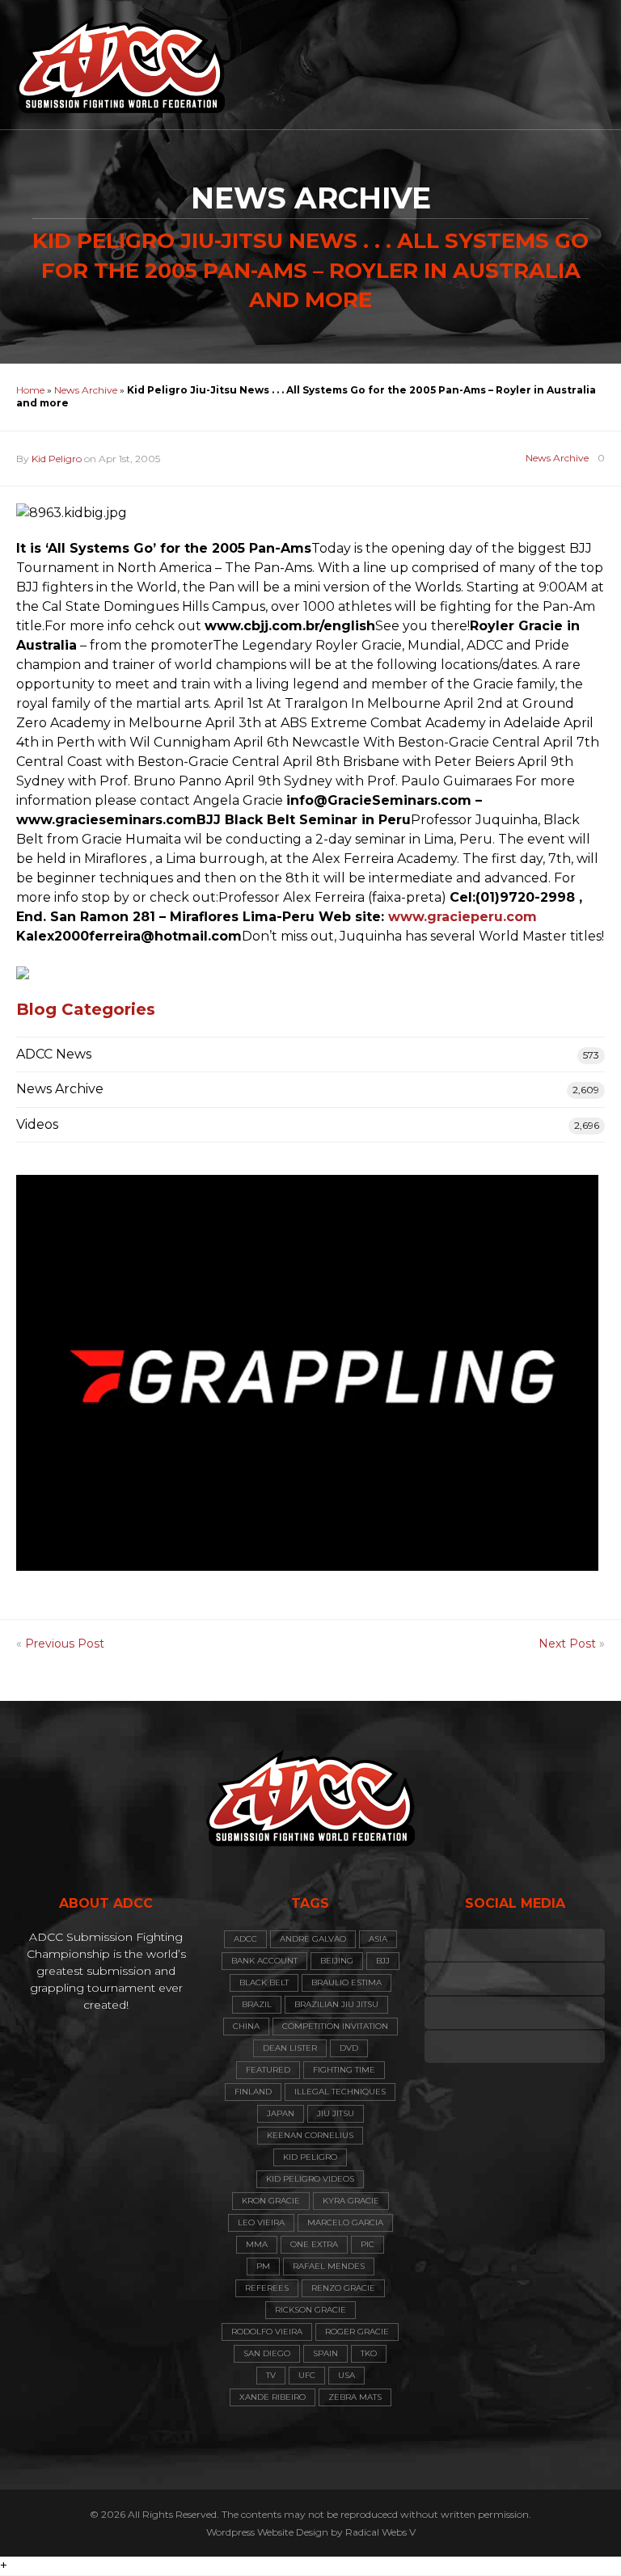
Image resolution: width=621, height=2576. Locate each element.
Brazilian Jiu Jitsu (336, 2004)
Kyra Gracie (351, 2201)
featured (268, 2070)
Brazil (257, 2004)
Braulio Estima (346, 1983)
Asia (378, 1939)
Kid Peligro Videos (310, 2179)
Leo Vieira (261, 2222)
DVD (349, 2048)
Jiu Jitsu (336, 2113)
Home (30, 390)
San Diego (267, 2353)
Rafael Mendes (329, 2266)
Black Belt (264, 1983)
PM (263, 2266)
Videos (37, 1124)
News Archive (86, 390)
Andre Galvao (313, 1939)
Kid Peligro (57, 459)
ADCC (245, 1939)
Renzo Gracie (343, 2288)
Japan (281, 2113)
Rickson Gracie (310, 2310)
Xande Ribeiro (272, 2397)
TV (271, 2375)
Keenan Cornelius (310, 2135)
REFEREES (267, 2288)
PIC (368, 2244)
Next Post (567, 1644)
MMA (257, 2244)
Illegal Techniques (340, 2092)
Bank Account (264, 1961)
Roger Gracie (357, 2332)
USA (346, 2375)
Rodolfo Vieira (267, 2332)
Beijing (337, 1961)
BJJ (383, 1961)
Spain (325, 2353)
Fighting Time (344, 2070)
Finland (253, 2092)
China (246, 2026)
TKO (369, 2353)
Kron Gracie (271, 2201)
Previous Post (65, 1644)
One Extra (314, 2244)
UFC (307, 2375)
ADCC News (54, 1054)
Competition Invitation (335, 2026)
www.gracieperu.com (463, 917)
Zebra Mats (355, 2397)
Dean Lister (290, 2048)
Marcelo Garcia (345, 2222)
